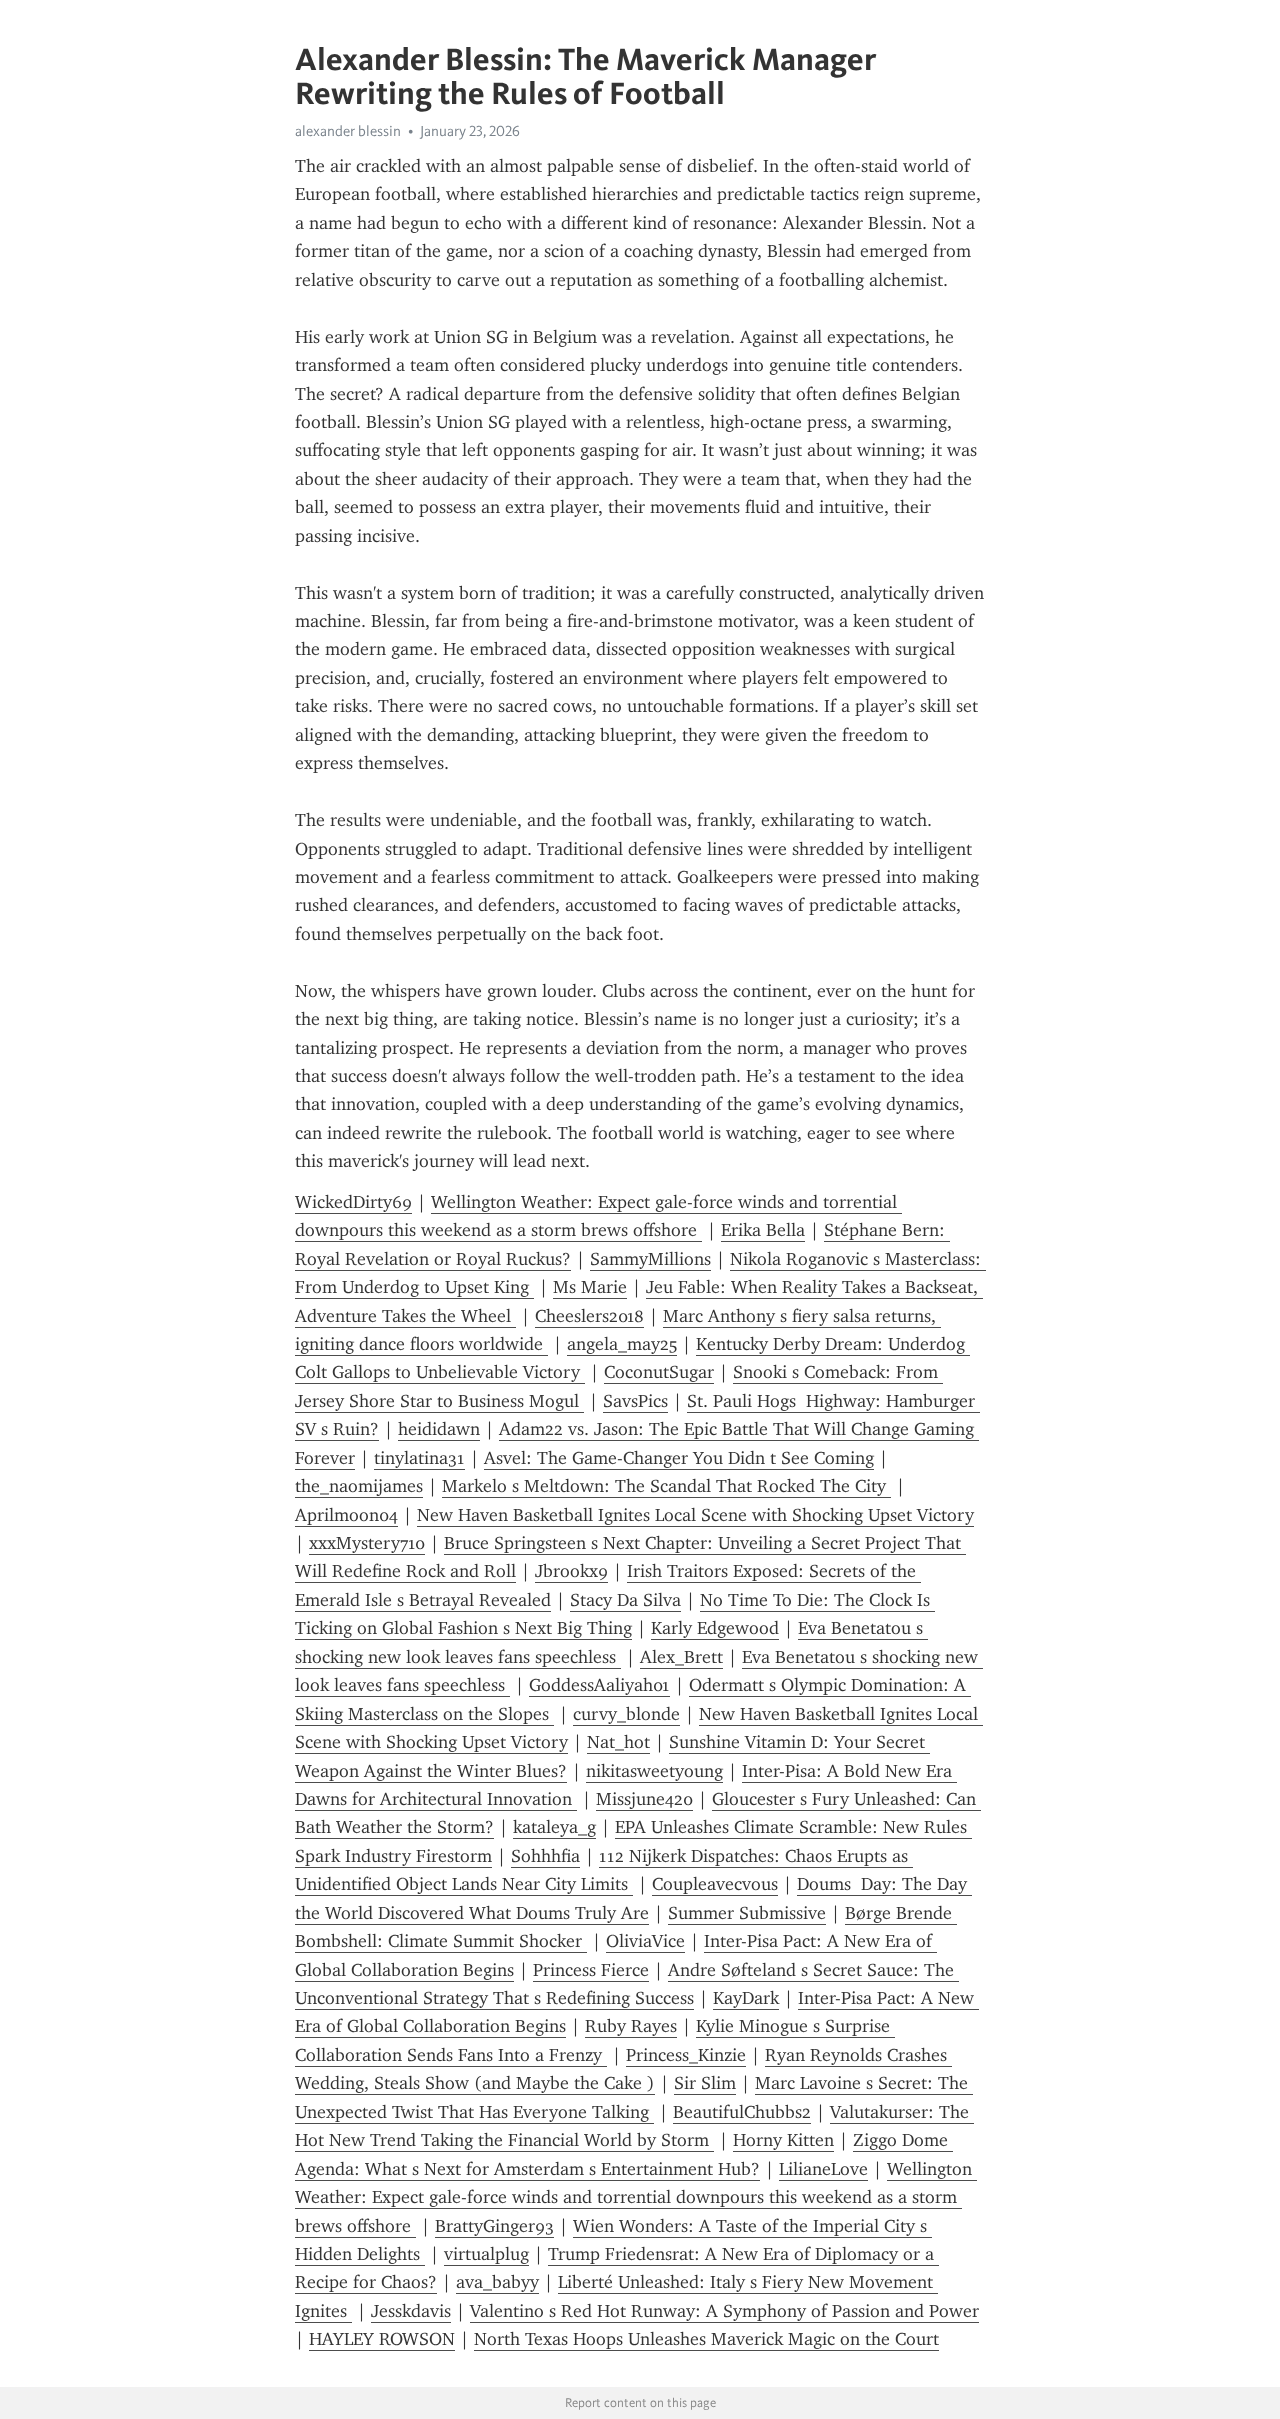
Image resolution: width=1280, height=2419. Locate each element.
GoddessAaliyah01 (599, 1685)
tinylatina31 (419, 1458)
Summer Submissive (747, 1913)
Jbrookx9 (571, 1571)
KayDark (746, 1998)
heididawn (439, 1429)
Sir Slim (705, 2083)
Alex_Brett (681, 1657)
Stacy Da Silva (625, 1600)
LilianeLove (823, 2169)
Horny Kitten (783, 2140)
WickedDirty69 (353, 1202)
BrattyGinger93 (494, 2226)
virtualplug (486, 2254)
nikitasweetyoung (654, 1771)
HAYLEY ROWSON (382, 2339)
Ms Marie (590, 1287)
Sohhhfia (545, 1856)
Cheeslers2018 (589, 1316)
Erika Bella (763, 1230)
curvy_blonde (626, 1714)
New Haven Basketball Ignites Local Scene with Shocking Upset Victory (695, 1515)
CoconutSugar (659, 1372)
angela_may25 (622, 1344)
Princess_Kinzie (686, 2055)
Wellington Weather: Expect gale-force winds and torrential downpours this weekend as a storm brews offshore (636, 2197)
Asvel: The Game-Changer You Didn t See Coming (679, 1458)
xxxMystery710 (367, 1543)
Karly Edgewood (715, 1628)
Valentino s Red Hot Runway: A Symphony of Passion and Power (724, 2311)
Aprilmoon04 (346, 1515)
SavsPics (635, 1401)
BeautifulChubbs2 (742, 2112)
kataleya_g (554, 1827)
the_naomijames (359, 1486)
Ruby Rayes (631, 2026)
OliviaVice (645, 1941)
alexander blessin (348, 131)
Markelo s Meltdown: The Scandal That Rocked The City (666, 1486)
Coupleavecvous (715, 1884)
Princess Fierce (591, 1970)
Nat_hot (618, 1742)
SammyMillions (650, 1259)
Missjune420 (644, 1799)
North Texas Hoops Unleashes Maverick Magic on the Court (706, 2339)
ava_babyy (497, 2282)
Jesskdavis (411, 2311)
